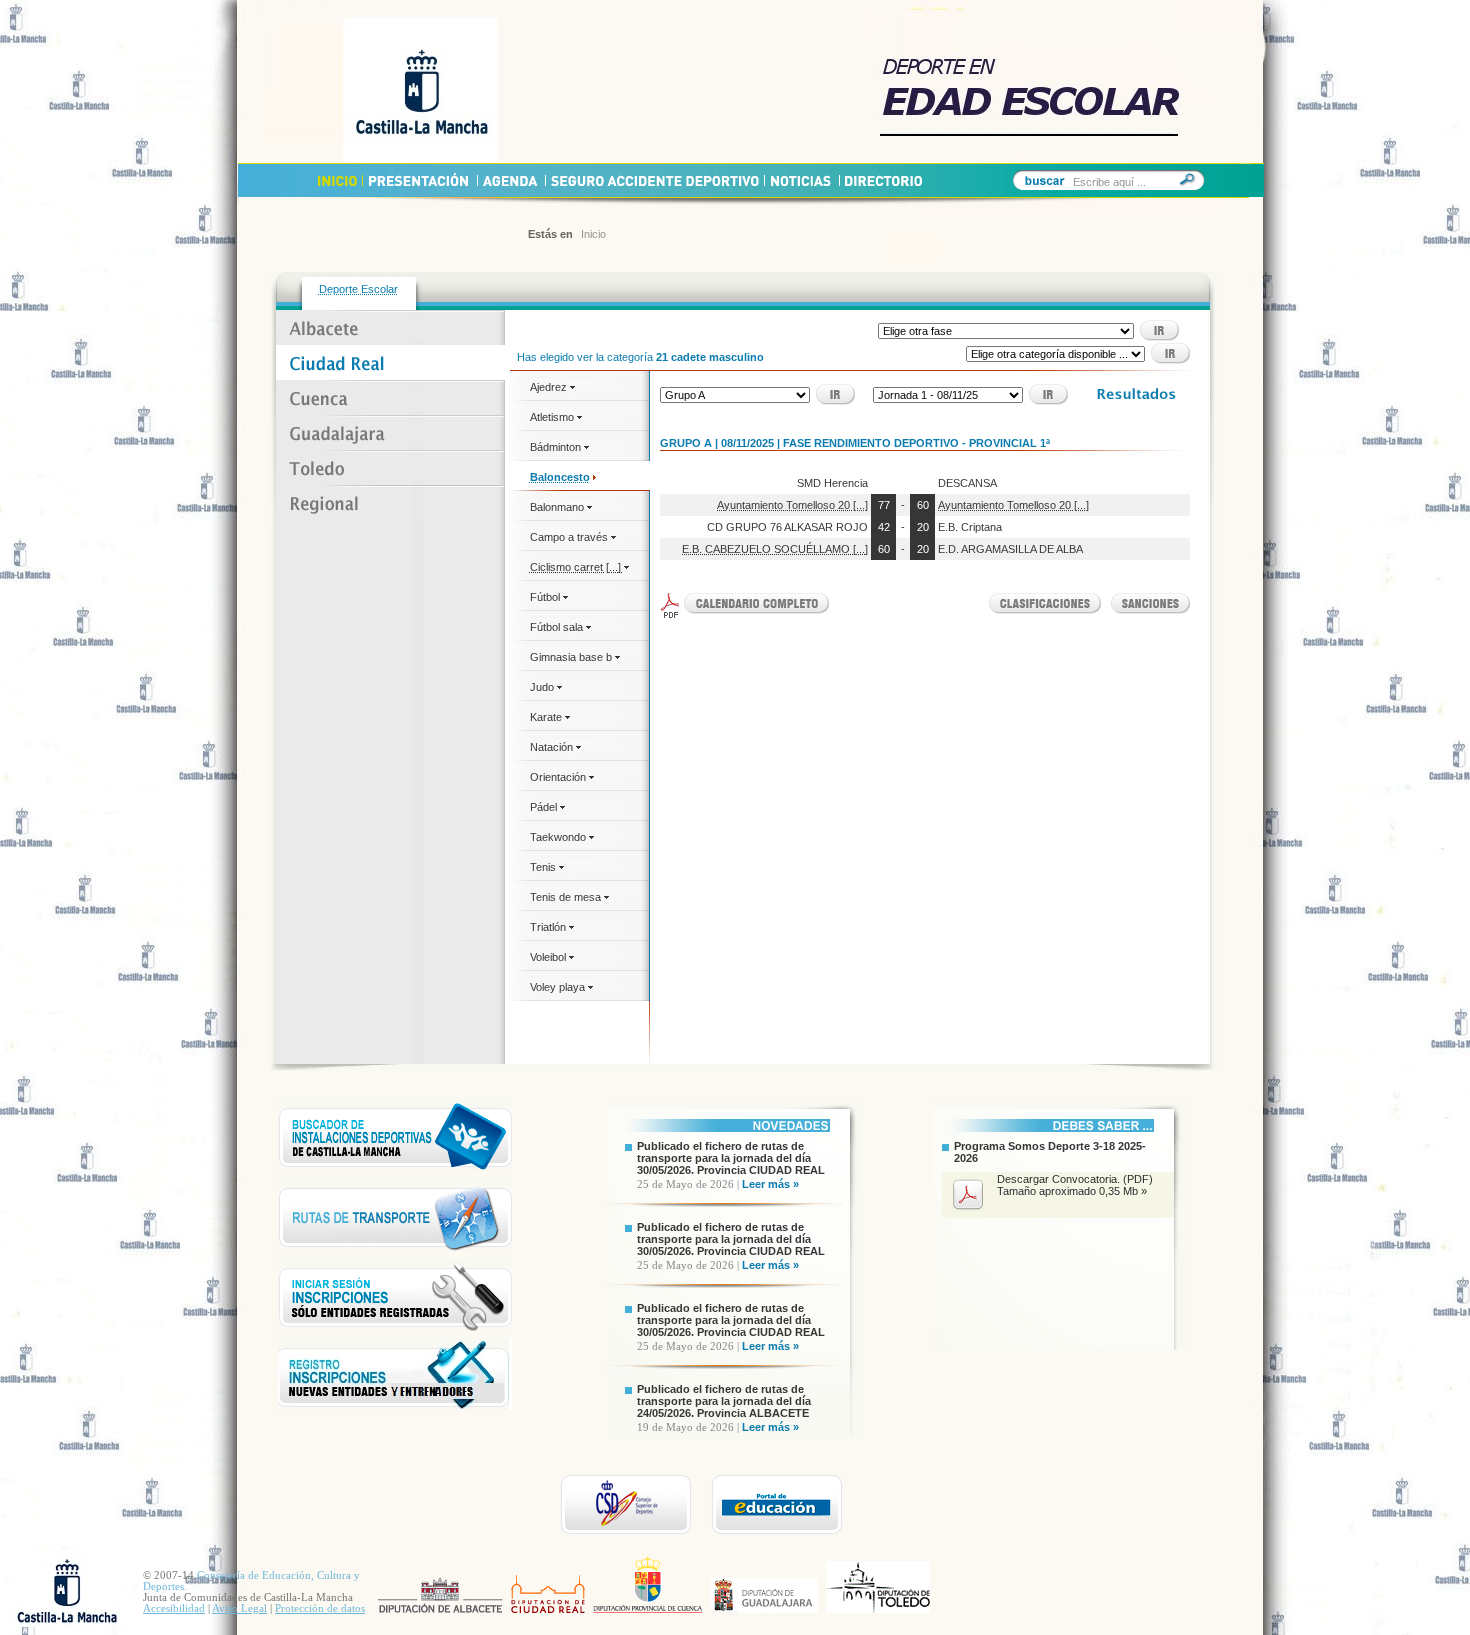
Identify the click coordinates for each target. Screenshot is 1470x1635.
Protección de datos (320, 1608)
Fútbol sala (558, 627)
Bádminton (557, 447)
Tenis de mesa (567, 897)
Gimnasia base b (572, 657)
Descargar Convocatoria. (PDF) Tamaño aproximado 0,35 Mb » (1075, 1185)
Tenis (544, 867)
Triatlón (549, 927)
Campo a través (570, 537)
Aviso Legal (239, 1608)
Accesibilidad (174, 1608)
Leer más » (770, 1184)
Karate (547, 717)
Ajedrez (550, 387)
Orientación (559, 777)
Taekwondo (559, 837)
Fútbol (546, 597)
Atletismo (553, 417)
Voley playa (559, 987)
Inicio (593, 234)
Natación (553, 747)
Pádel (545, 807)
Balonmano (558, 507)
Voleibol (549, 957)
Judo (543, 687)
